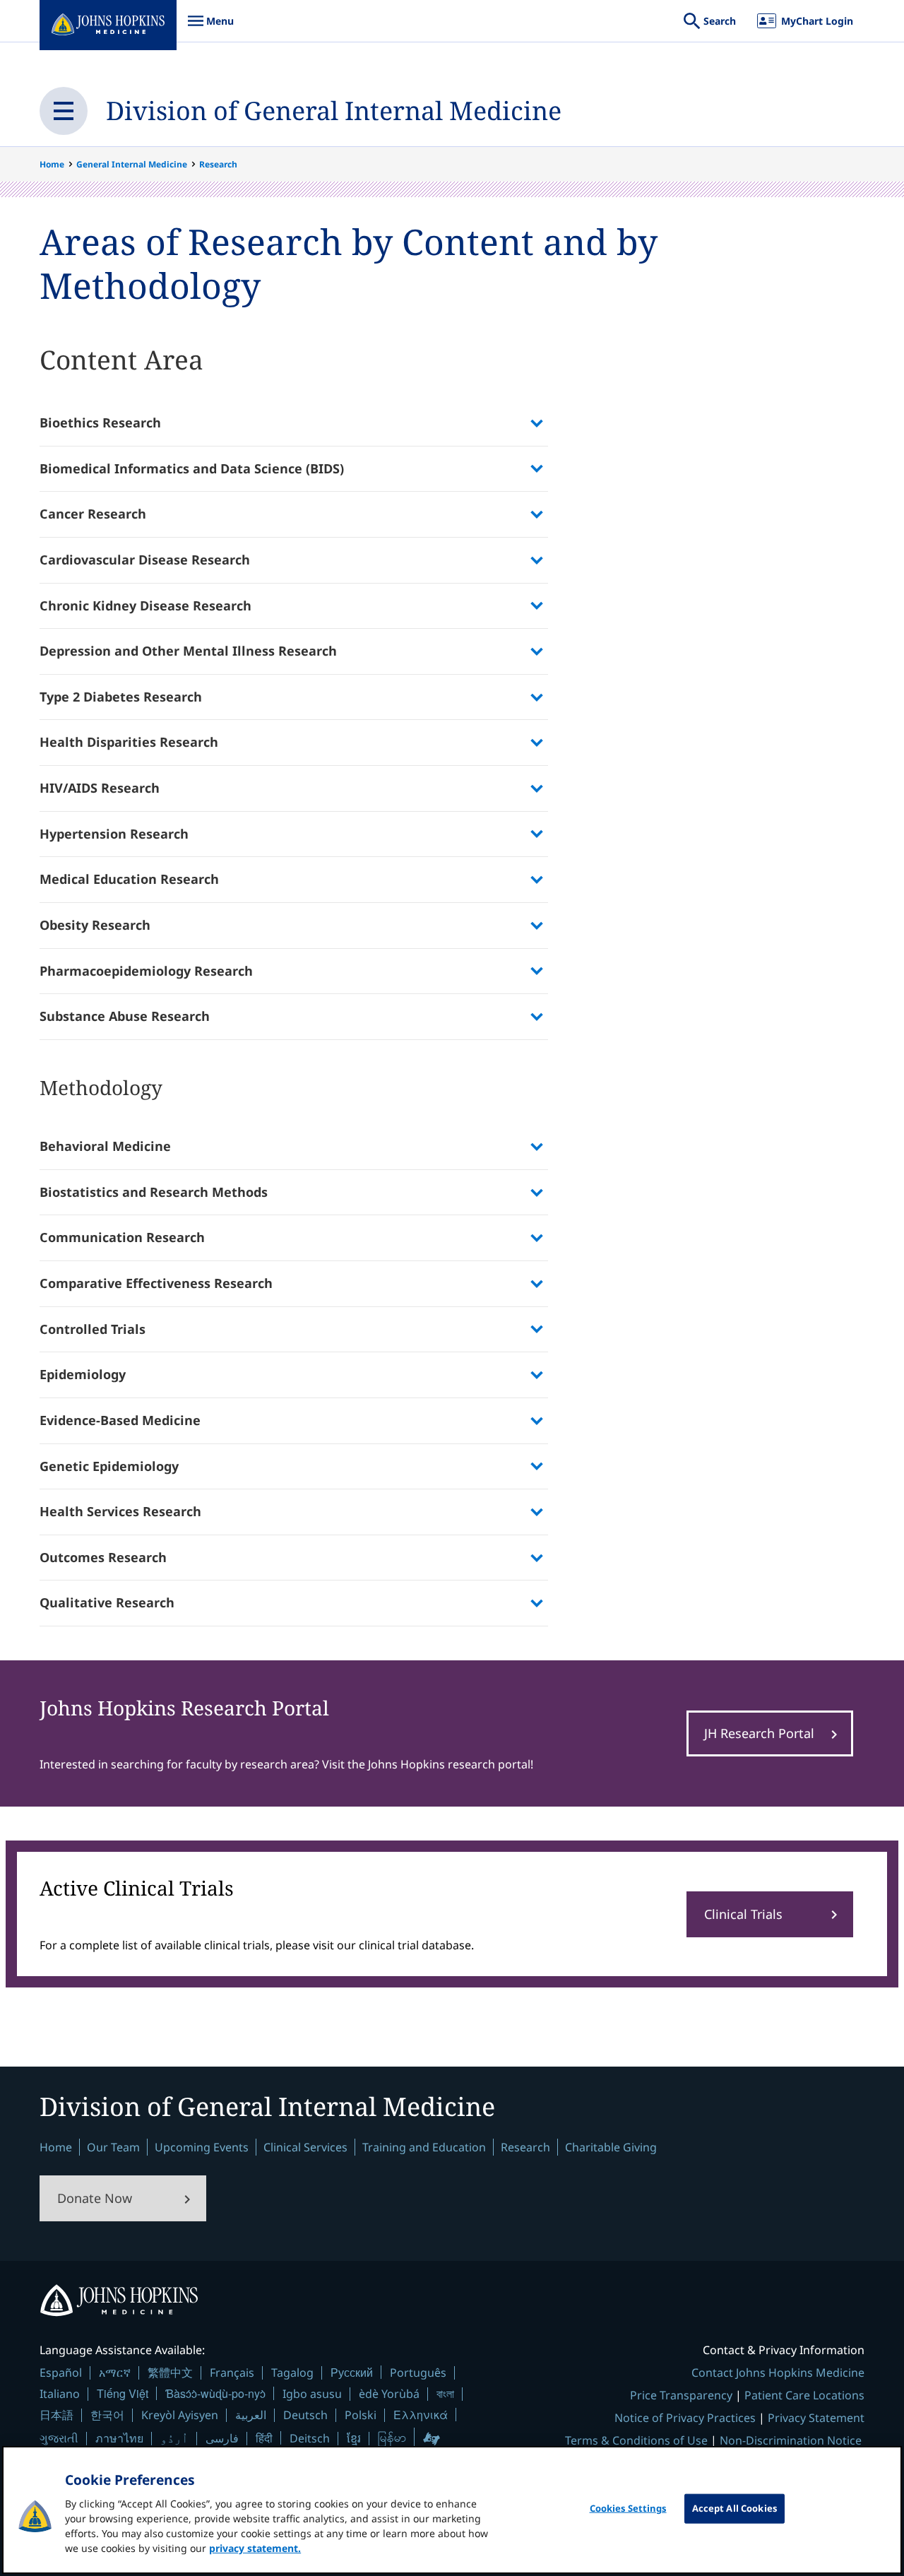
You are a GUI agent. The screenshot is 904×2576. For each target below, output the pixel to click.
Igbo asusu (312, 2394)
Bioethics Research (100, 423)
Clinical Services (305, 2147)
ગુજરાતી (59, 2438)
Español (61, 2373)
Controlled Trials (93, 1329)
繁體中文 (170, 2373)
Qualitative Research (107, 1602)
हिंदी (264, 2438)
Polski (361, 2415)
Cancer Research (93, 514)
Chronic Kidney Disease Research (145, 605)
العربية (251, 2415)
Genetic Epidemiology (109, 1466)
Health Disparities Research (129, 742)
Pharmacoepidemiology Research (146, 971)
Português (418, 2373)
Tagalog (292, 2373)
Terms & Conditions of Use (636, 2440)
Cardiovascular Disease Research (145, 560)
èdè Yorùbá (389, 2394)
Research (218, 164)
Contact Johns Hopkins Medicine (778, 2373)
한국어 (107, 2415)
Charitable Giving (611, 2147)
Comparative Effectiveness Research (156, 1283)
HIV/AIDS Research (100, 788)
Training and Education (424, 2147)
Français (232, 2373)
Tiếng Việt (123, 2393)
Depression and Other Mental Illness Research (188, 651)
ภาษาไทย (119, 2438)
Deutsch (305, 2415)
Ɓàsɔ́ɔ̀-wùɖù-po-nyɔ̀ (215, 2393)
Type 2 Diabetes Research (121, 697)
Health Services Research (120, 1511)
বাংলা (445, 2394)
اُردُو (174, 2438)
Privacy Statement (816, 2418)
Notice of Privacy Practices (685, 2418)
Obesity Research (95, 925)
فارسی (222, 2438)
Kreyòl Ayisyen (180, 2415)
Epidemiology (83, 1374)
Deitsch (310, 2438)
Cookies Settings (628, 2508)
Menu (210, 28)
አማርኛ (115, 2373)
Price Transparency (681, 2395)
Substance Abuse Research (125, 1016)
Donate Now (95, 2198)
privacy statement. (255, 2548)
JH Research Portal (759, 1733)
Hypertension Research (114, 834)
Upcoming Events (202, 2147)
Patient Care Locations (804, 2395)
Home (52, 164)
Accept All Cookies (734, 2508)
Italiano (60, 2394)
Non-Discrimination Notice (791, 2440)
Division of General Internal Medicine (334, 111)
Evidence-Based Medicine (120, 1420)
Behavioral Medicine (105, 1146)
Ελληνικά (421, 2415)
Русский (352, 2372)
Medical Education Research (129, 879)
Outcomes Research (103, 1557)
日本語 (56, 2415)
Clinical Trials (743, 1914)
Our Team (113, 2147)
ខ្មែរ (354, 2438)
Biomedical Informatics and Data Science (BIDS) (192, 468)
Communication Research (122, 1237)
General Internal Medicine (132, 164)
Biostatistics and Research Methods (154, 1192)
